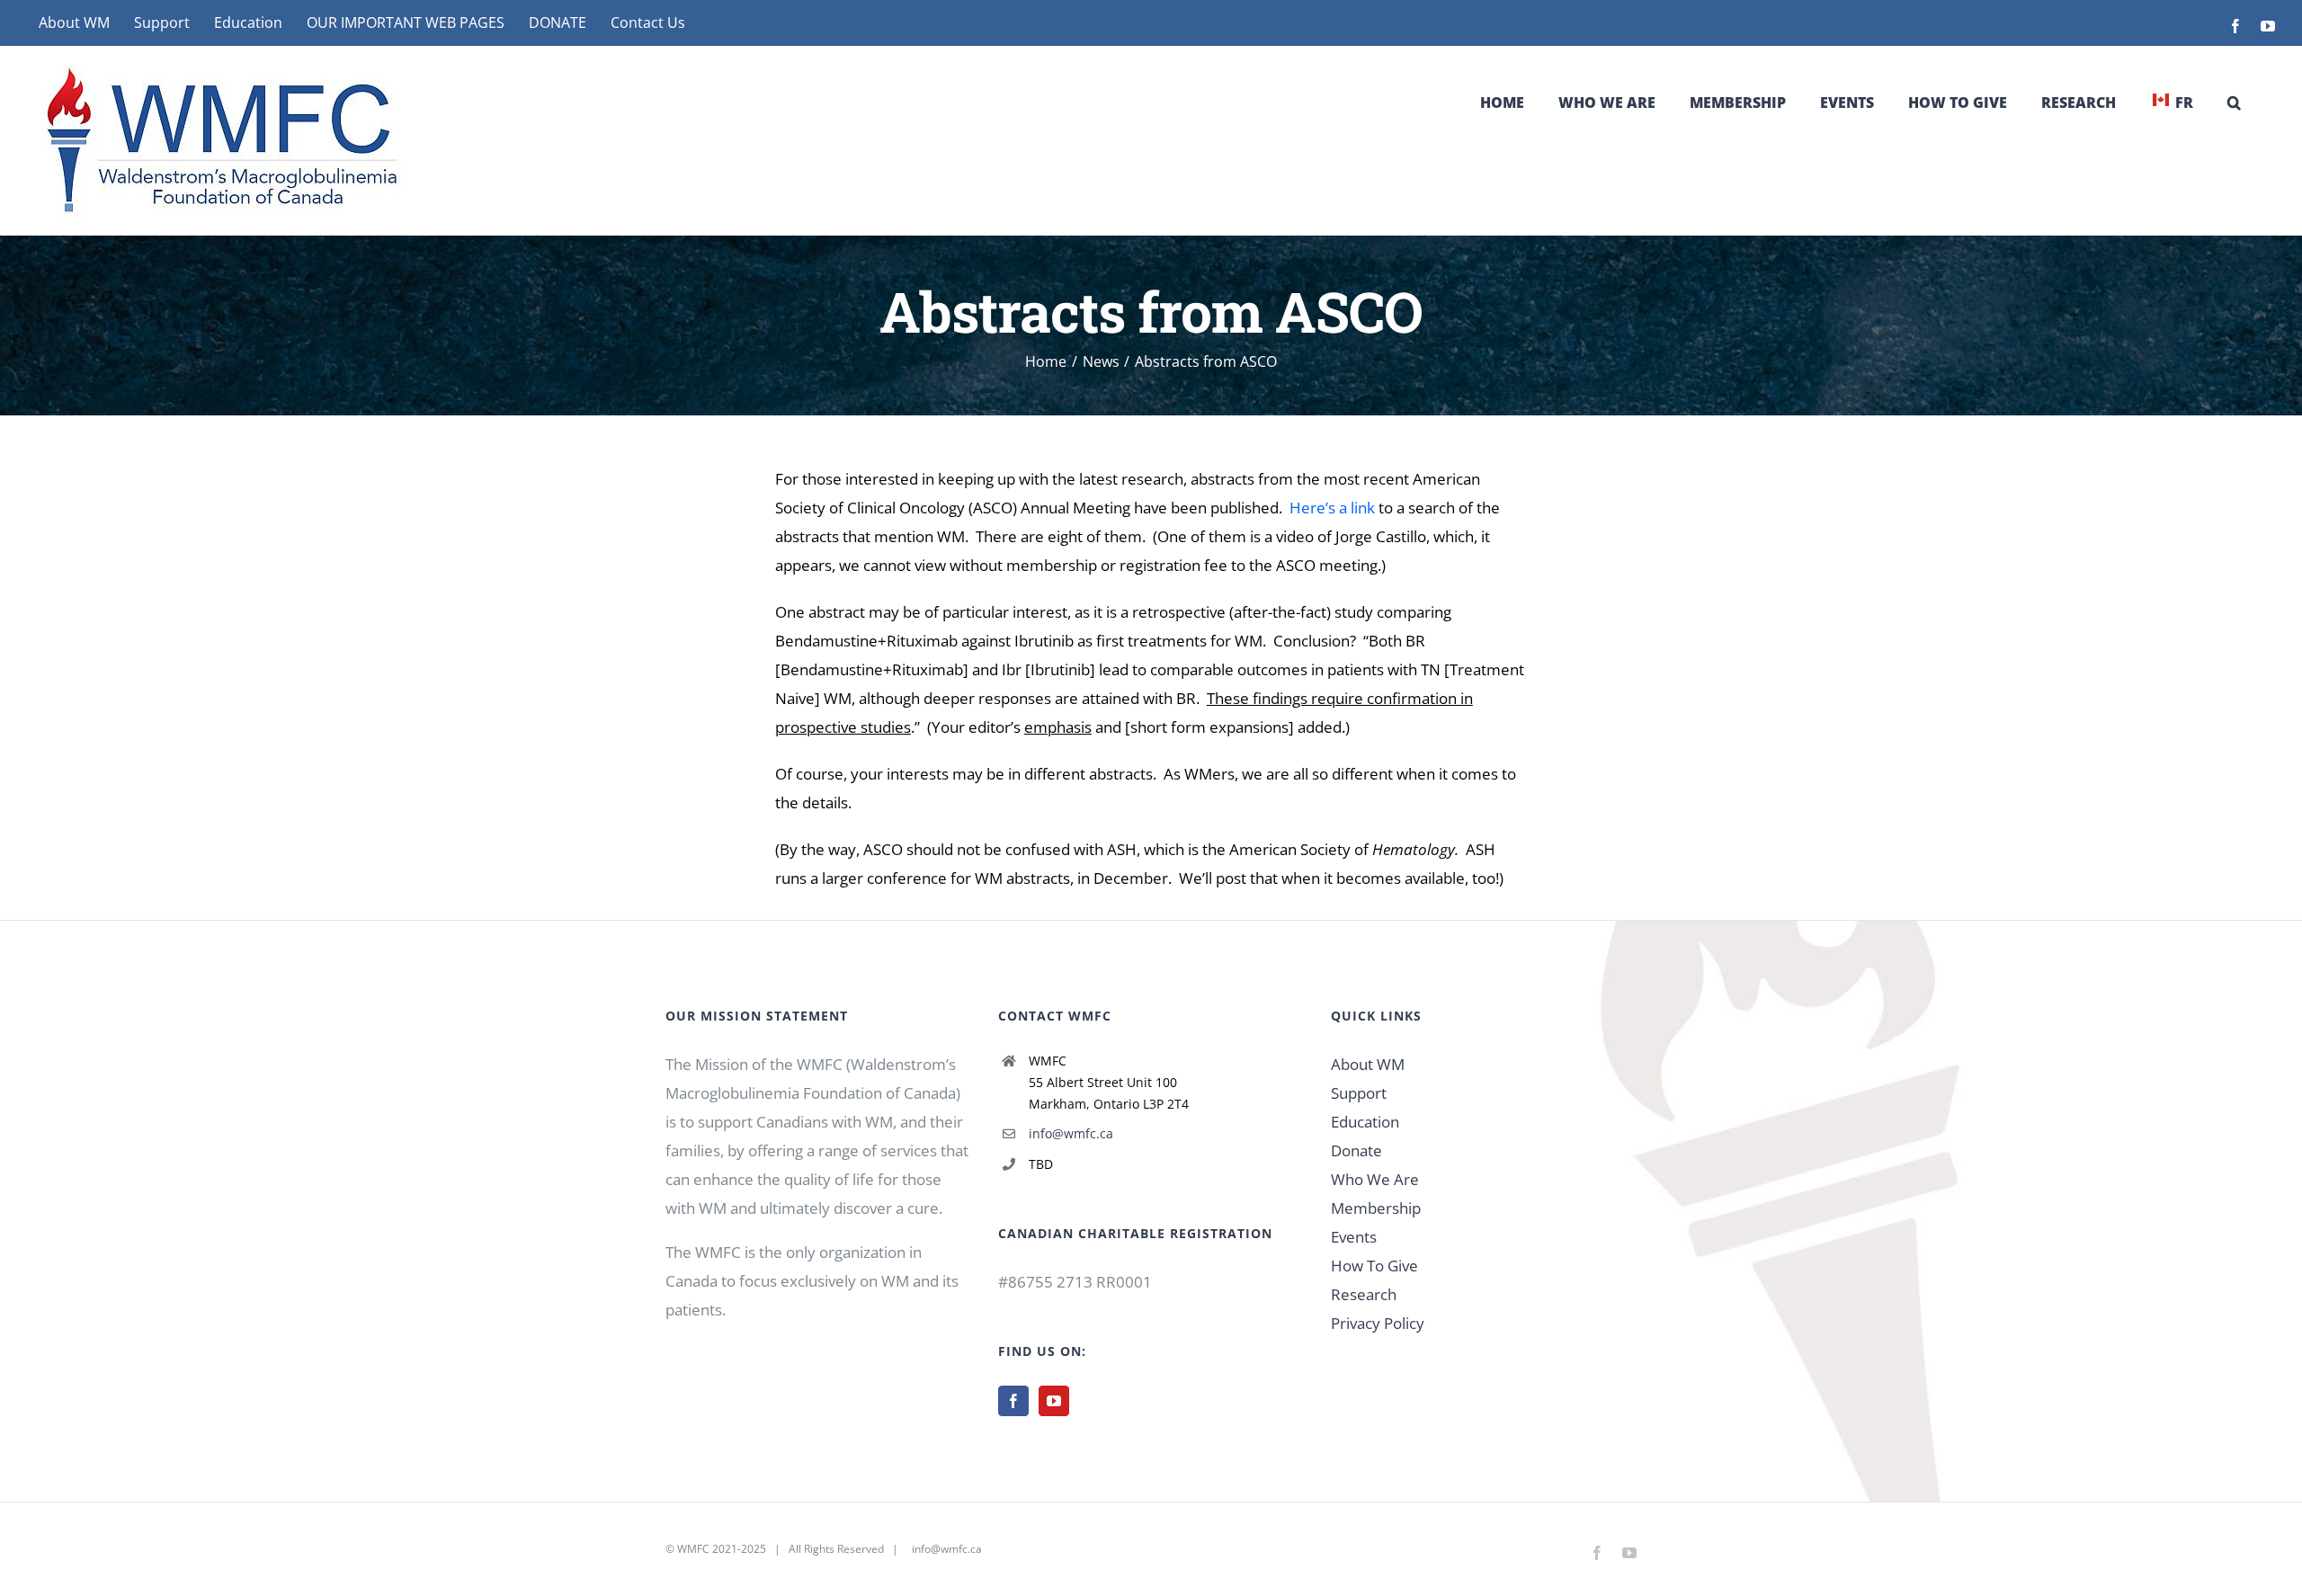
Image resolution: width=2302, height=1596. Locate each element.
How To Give (1374, 1266)
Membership (1376, 1208)
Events (1354, 1237)
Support (1359, 1093)
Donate (1356, 1150)
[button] (2234, 103)
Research (1364, 1294)
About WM (1368, 1064)
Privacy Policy (1378, 1323)
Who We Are (1375, 1179)
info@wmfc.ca (1071, 1133)
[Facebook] (1013, 1401)
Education (1365, 1122)
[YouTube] (1054, 1401)
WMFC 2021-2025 (722, 1549)
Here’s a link (1332, 508)
